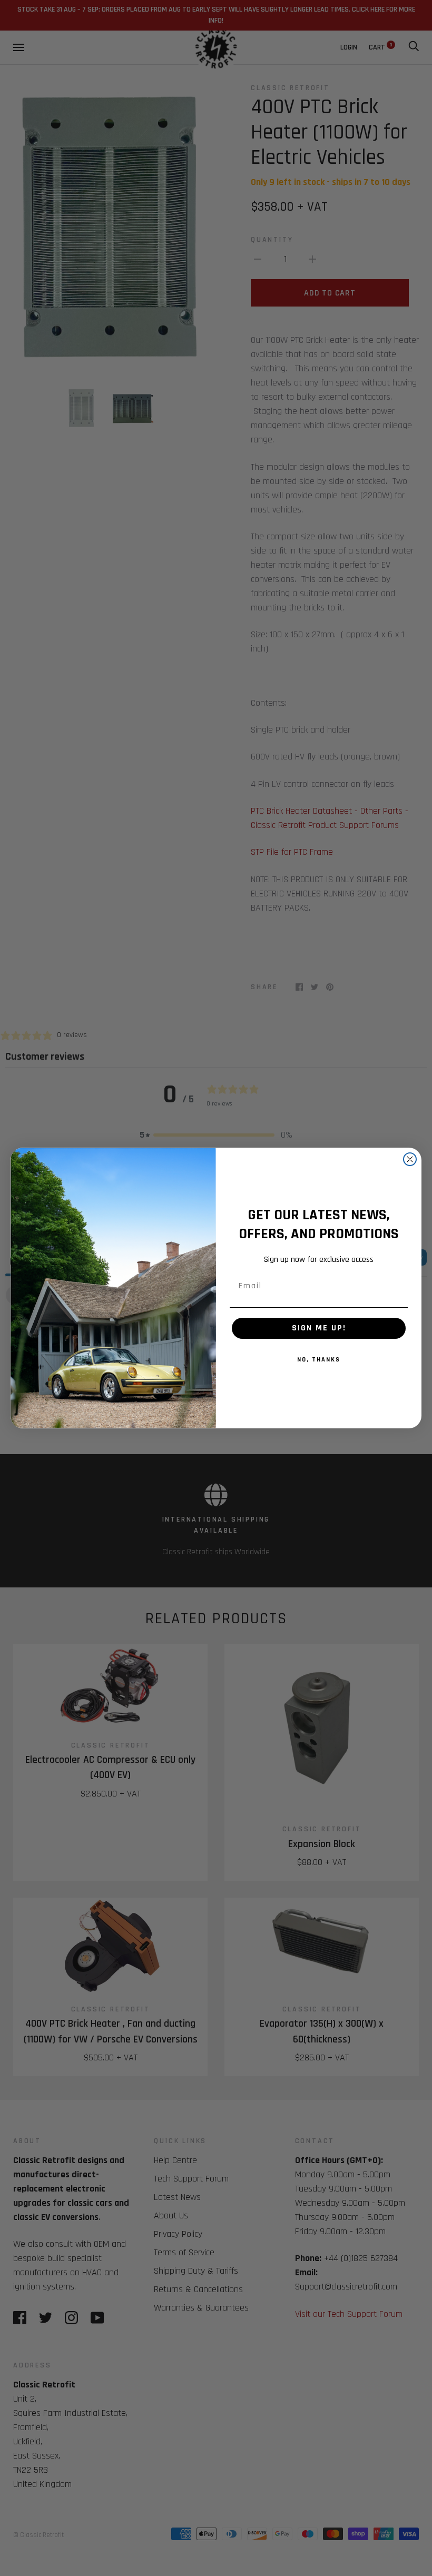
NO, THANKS (319, 1360)
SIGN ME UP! (319, 1328)
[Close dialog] (410, 1159)
